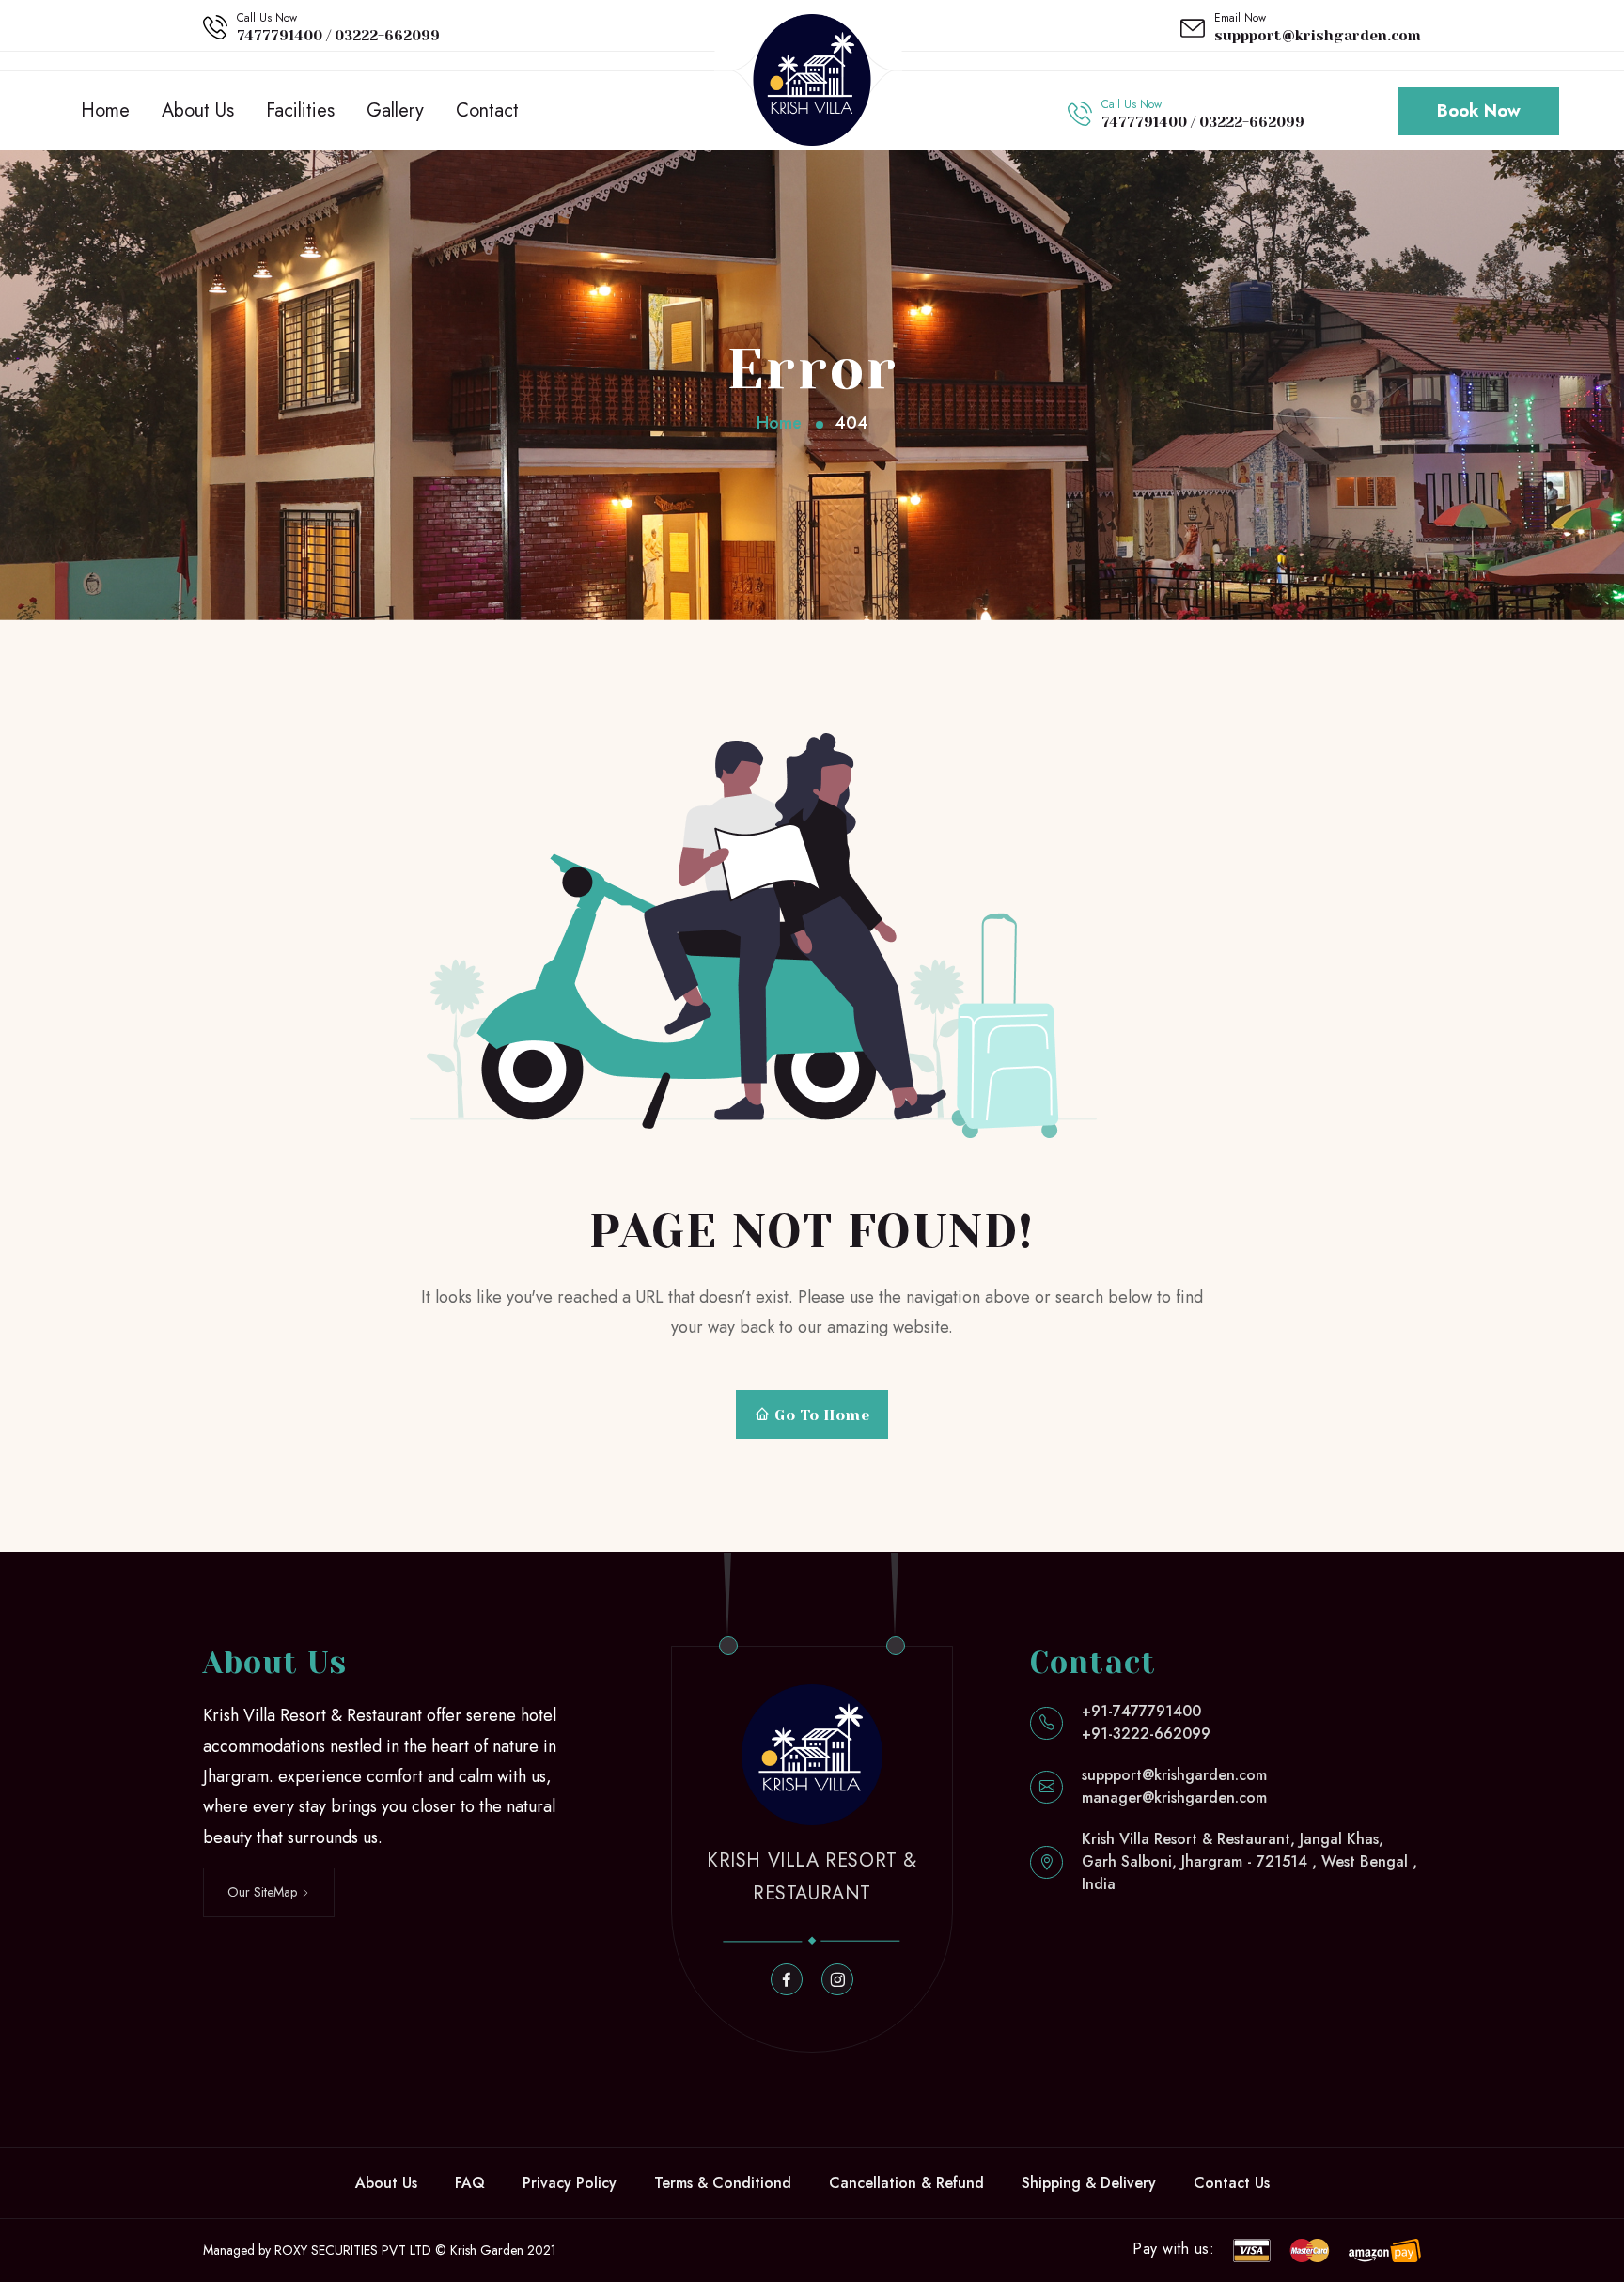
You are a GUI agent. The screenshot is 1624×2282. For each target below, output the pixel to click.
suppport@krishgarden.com (1318, 36)
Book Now (1479, 111)
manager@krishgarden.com (1174, 1797)
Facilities (300, 110)
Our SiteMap (264, 1892)
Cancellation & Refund (906, 2183)
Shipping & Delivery (1089, 2183)
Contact (487, 110)
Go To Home (822, 1415)
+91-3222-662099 (1146, 1734)
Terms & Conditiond (723, 2183)
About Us (198, 110)
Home (105, 110)
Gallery (395, 110)
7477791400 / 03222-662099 (338, 36)
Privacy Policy (570, 2183)
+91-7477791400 (1141, 1711)
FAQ (470, 2183)
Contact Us (1232, 2183)
